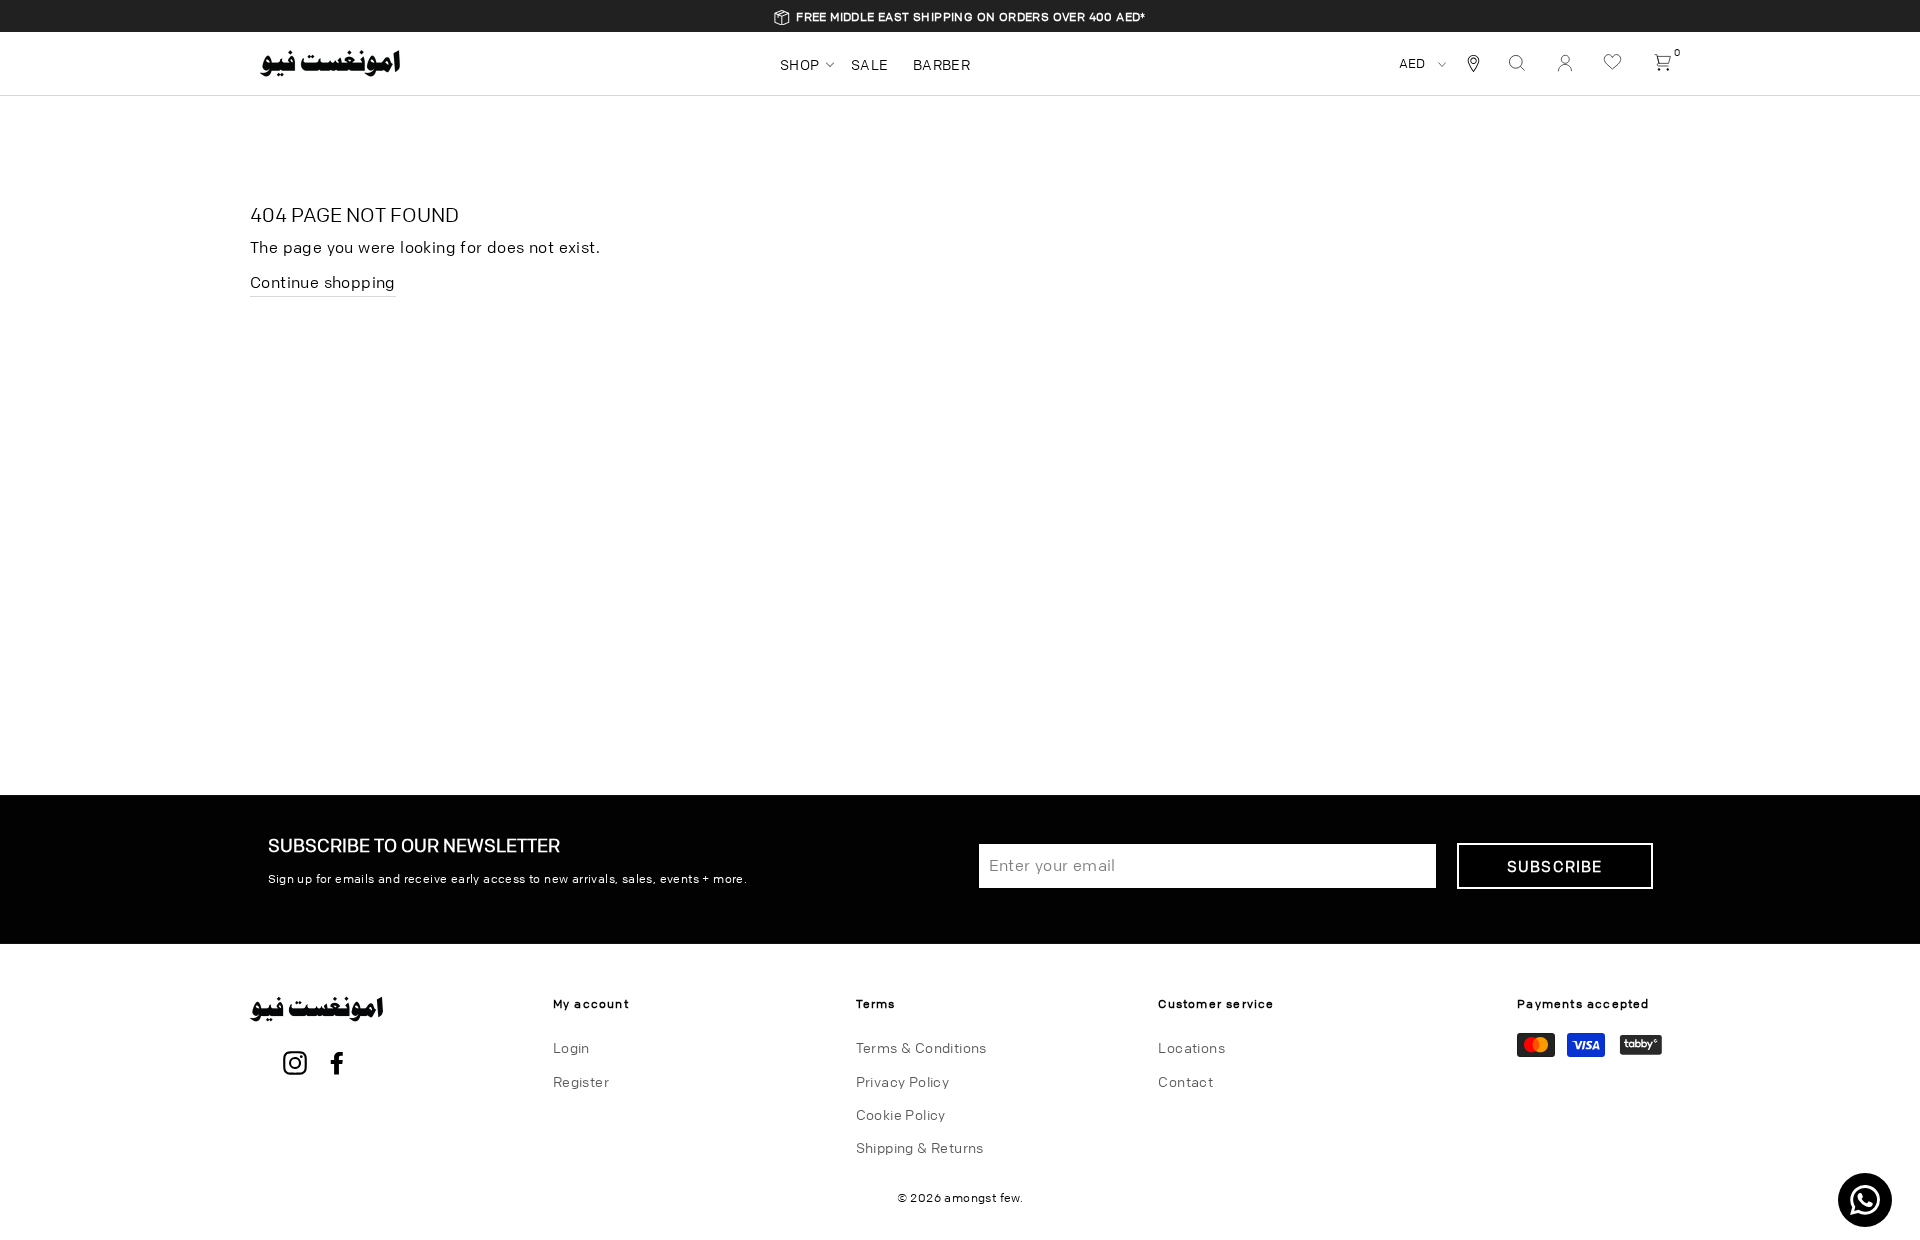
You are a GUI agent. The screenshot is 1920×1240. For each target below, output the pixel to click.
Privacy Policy (903, 1081)
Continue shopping (323, 282)
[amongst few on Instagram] (295, 1064)
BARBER (941, 64)
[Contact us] (1865, 1200)
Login (571, 1047)
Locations (1191, 1047)
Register (581, 1081)
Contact (1185, 1081)
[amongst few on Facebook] (337, 1064)
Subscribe (1555, 866)
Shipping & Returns (920, 1147)
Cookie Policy (901, 1114)
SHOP (800, 64)
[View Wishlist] (1615, 63)
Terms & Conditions (921, 1047)
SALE (870, 64)
